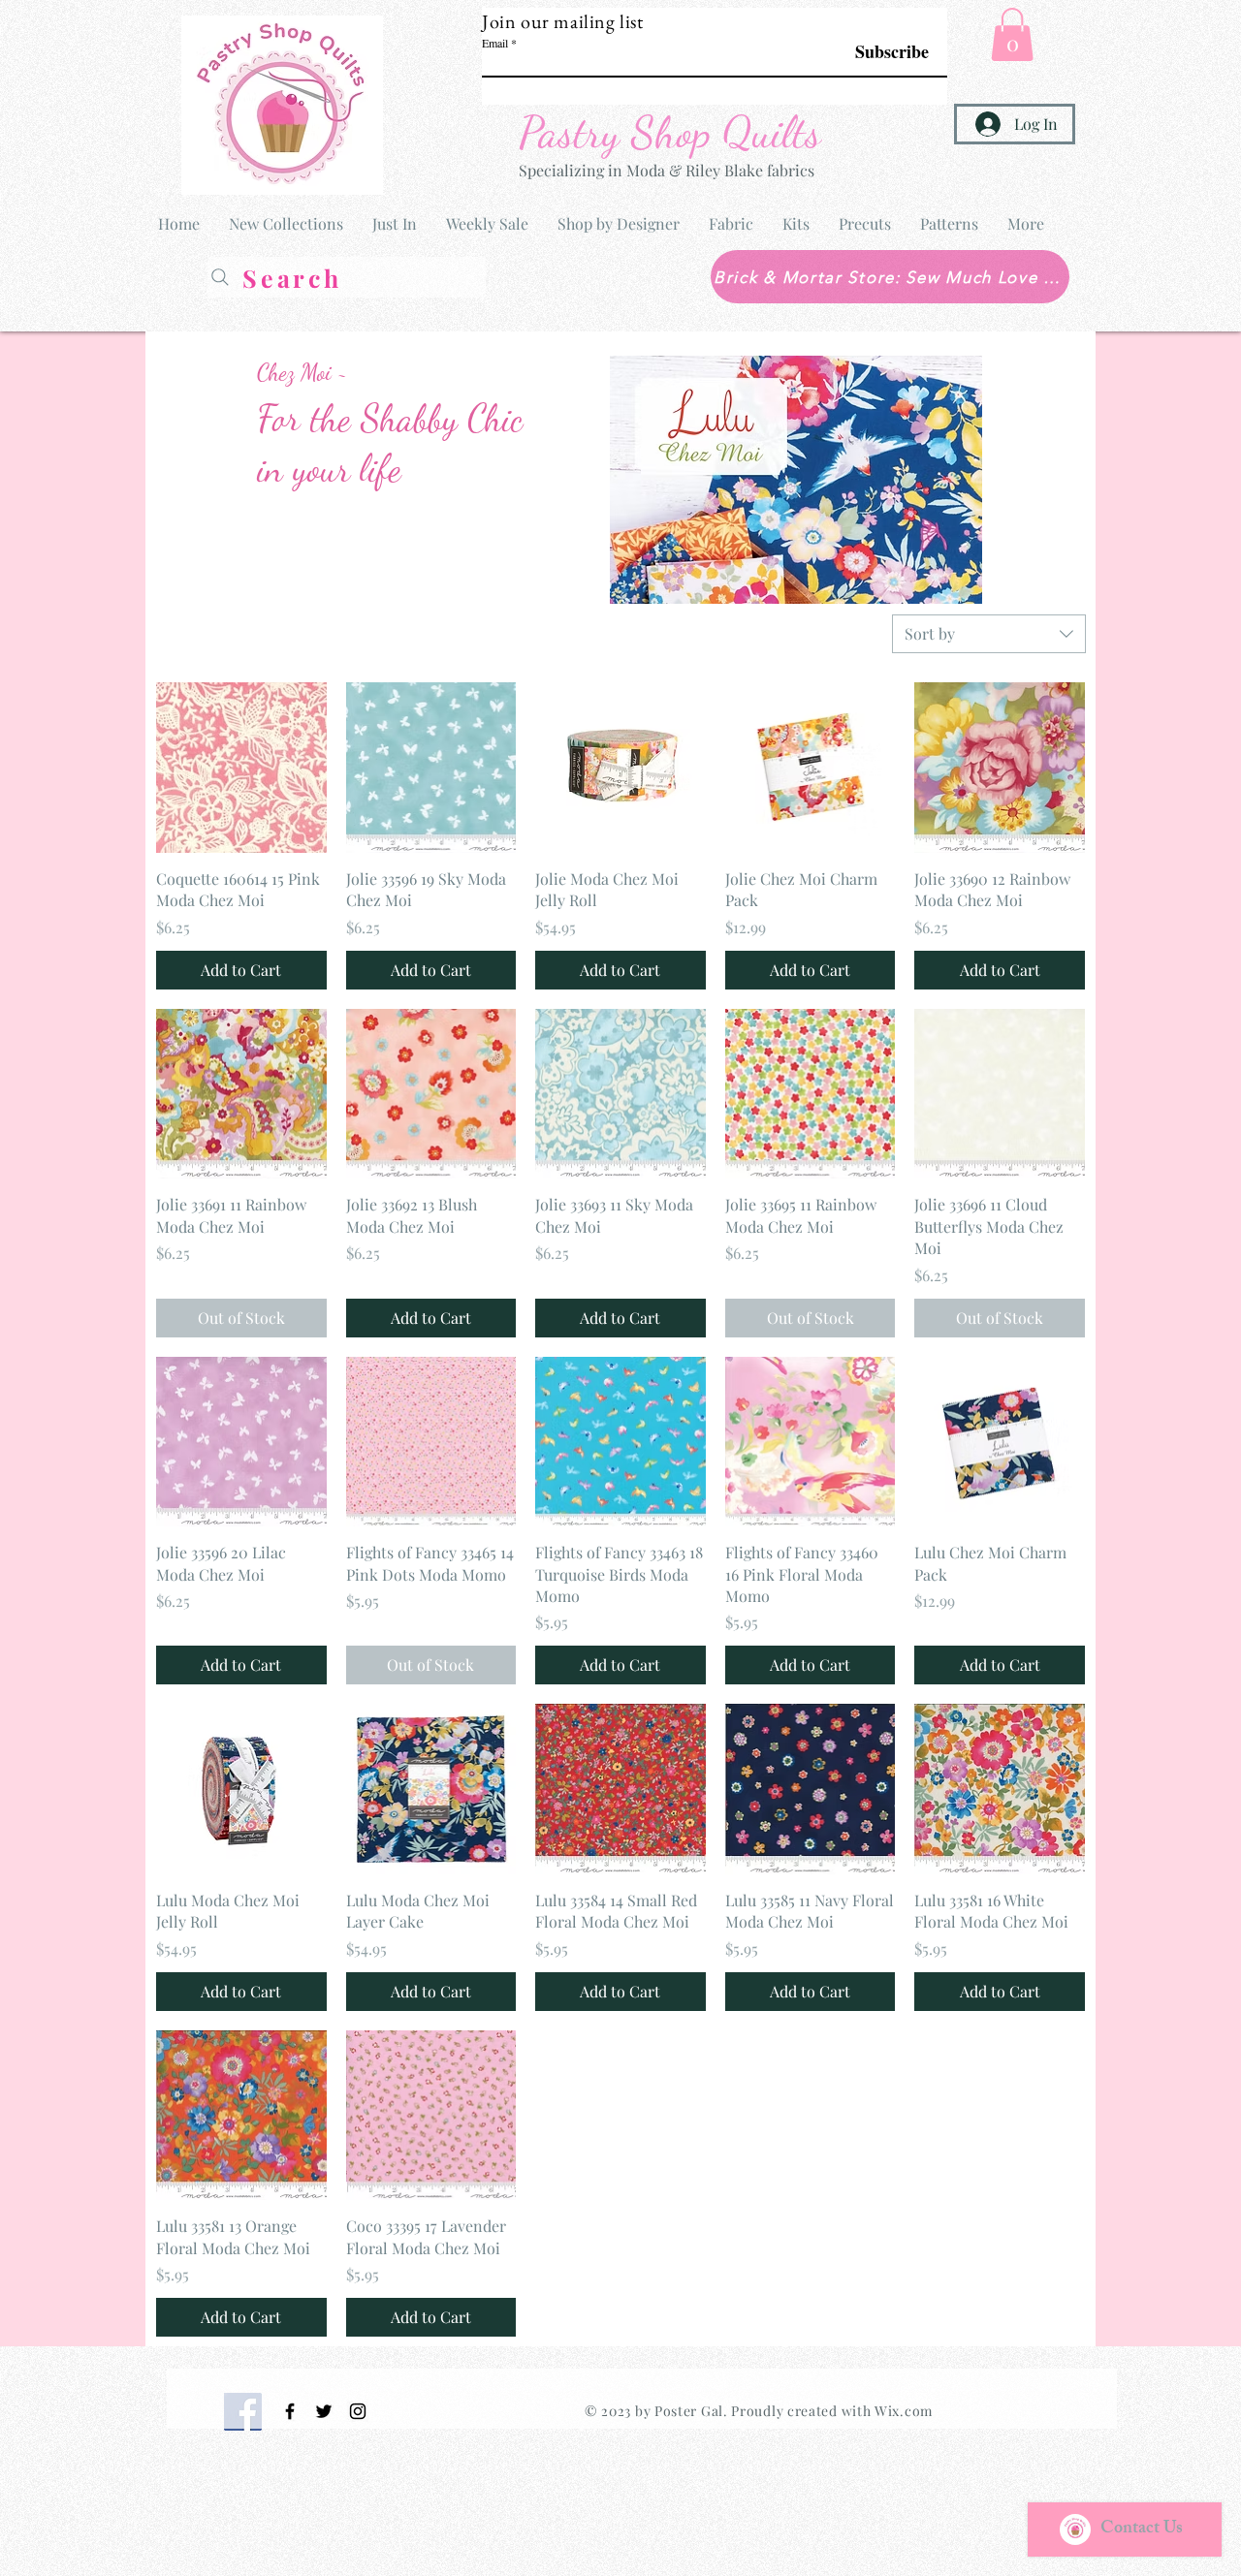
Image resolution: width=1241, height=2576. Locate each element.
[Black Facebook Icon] (290, 2411)
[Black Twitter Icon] (324, 2411)
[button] (1012, 34)
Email (495, 43)
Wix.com (904, 2411)
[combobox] (989, 634)
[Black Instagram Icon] (358, 2411)
